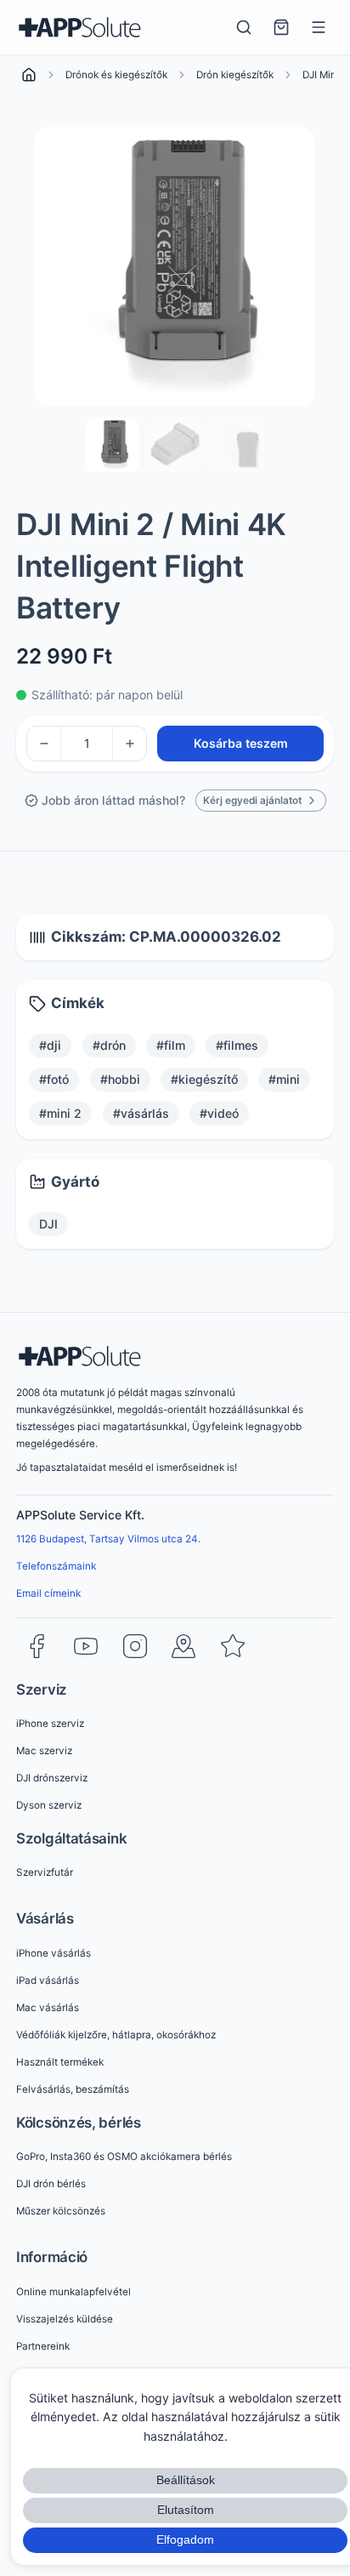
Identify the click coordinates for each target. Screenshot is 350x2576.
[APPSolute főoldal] (80, 27)
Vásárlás (45, 1918)
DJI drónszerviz (52, 1778)
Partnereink (43, 2346)
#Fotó (54, 1079)
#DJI (50, 1045)
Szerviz (42, 1690)
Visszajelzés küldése (65, 2319)
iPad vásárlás (48, 1980)
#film (171, 1045)
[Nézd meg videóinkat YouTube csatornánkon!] (86, 1646)
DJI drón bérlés (51, 2184)
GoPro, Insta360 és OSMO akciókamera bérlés (124, 2157)
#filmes (237, 1045)
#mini (284, 1079)
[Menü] (319, 27)
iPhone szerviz (50, 1724)
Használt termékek (60, 2062)
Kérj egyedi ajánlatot (252, 801)
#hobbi (120, 1079)
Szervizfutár (45, 1872)
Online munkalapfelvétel (73, 2292)
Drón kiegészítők (235, 75)
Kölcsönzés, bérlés (79, 2123)
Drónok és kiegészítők (116, 75)
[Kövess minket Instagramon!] (135, 1646)
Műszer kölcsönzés (61, 2211)
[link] (29, 75)
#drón (109, 1045)
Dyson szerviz (49, 1805)
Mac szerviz (44, 1751)
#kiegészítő (204, 1079)
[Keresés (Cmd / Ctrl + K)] (244, 27)
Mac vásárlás (48, 2008)
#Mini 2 (60, 1113)
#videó (219, 1113)
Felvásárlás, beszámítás (73, 2089)
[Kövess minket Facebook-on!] (37, 1646)
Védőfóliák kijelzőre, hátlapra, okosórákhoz (116, 2035)
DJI (48, 1224)
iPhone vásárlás (54, 1953)
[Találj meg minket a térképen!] (183, 1646)
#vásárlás (141, 1113)
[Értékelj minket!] (233, 1646)
